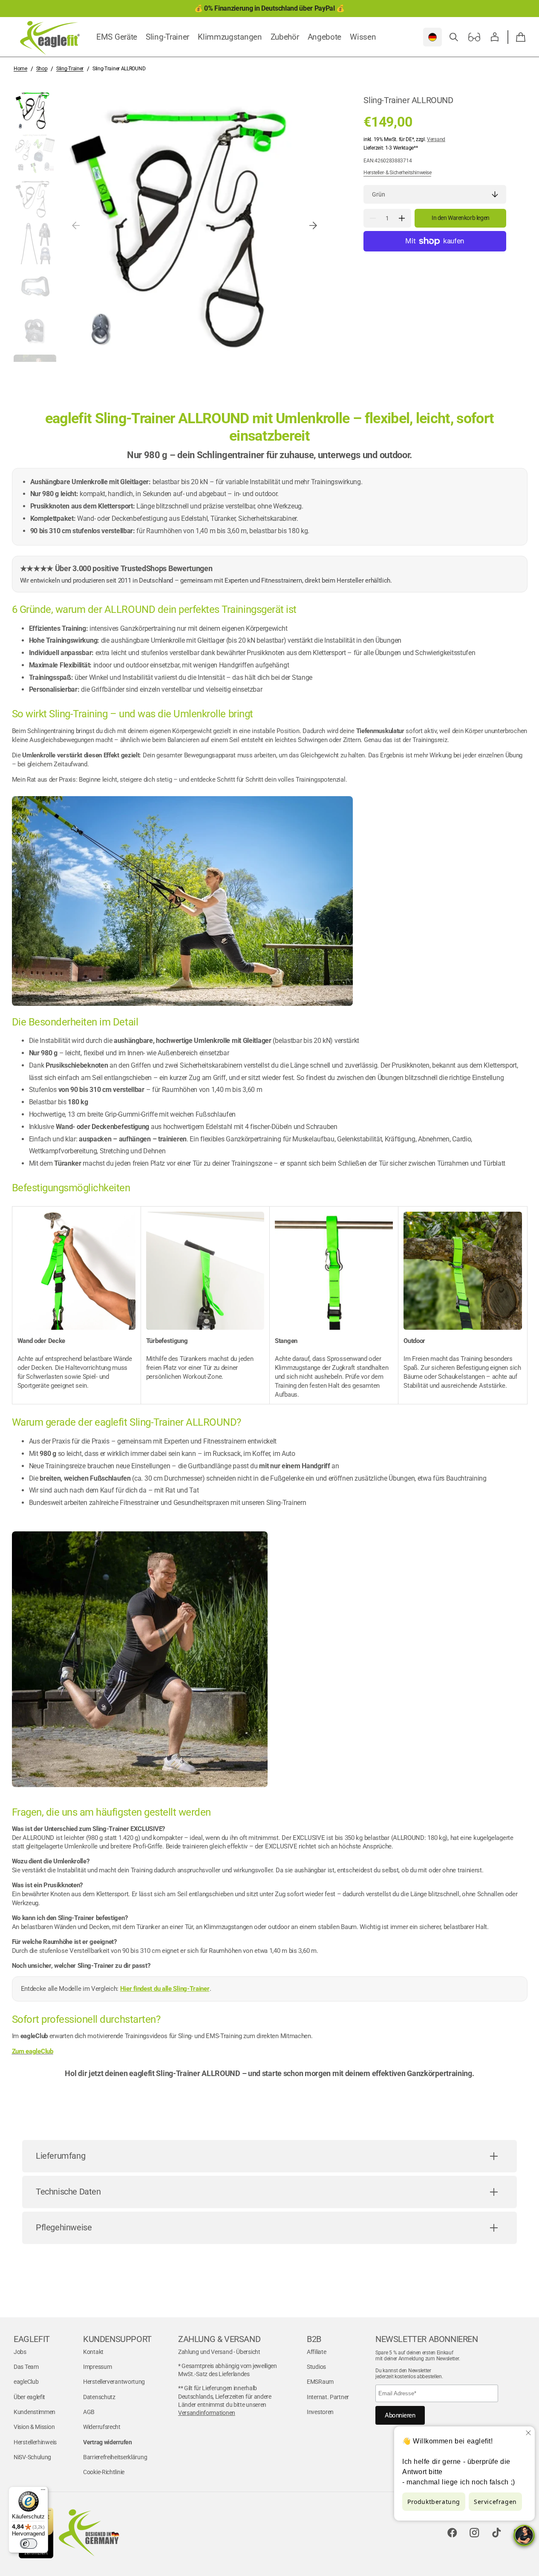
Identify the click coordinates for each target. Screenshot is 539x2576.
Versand (436, 139)
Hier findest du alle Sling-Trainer (165, 1989)
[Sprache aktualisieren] (432, 37)
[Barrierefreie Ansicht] (474, 37)
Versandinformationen (207, 2413)
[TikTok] (496, 2533)
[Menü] (43, 2492)
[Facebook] (452, 2533)
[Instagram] (474, 2533)
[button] (454, 37)
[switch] (29, 2544)
